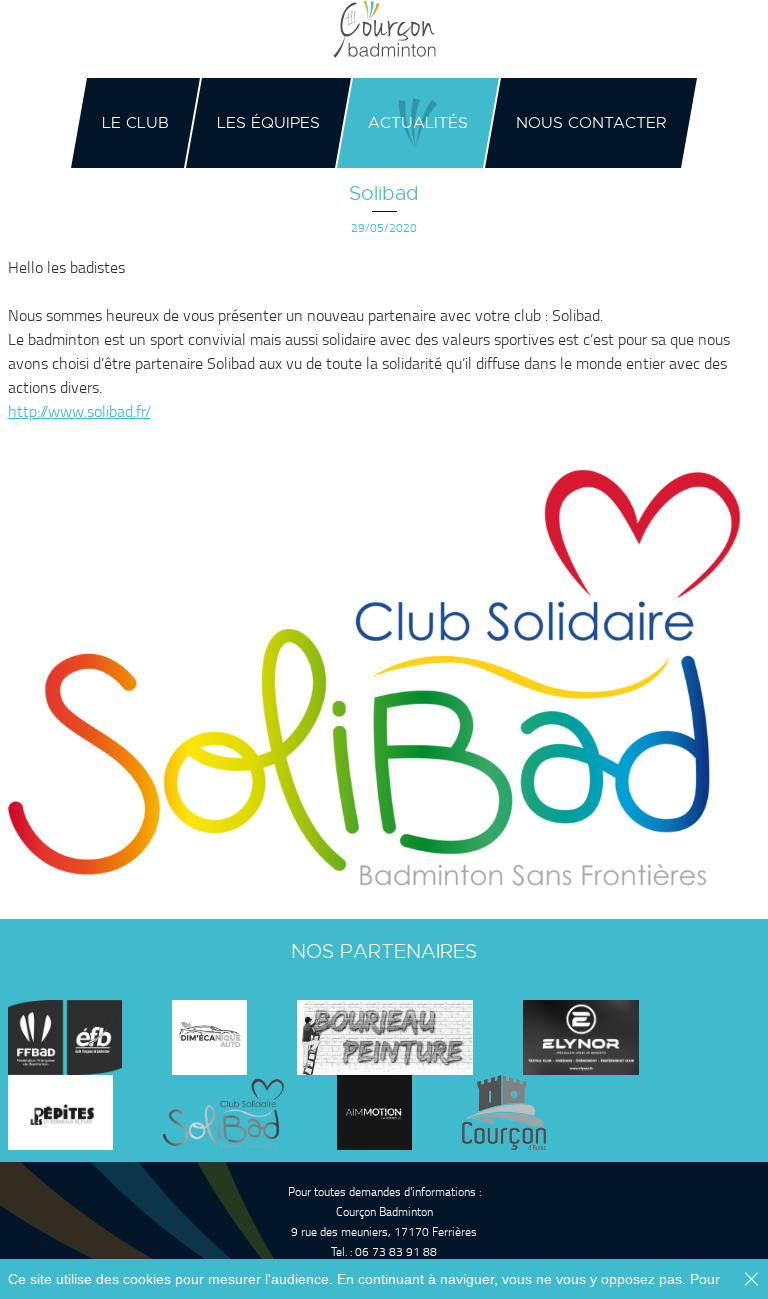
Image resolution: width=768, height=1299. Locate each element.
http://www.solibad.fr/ (79, 411)
